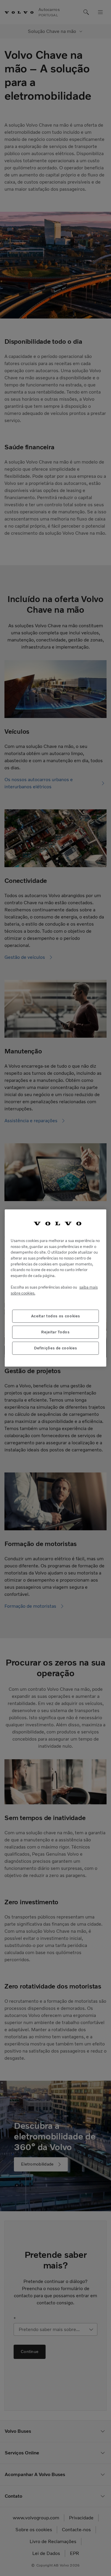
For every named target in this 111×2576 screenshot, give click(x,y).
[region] (55, 1288)
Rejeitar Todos (55, 1332)
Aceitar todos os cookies (56, 1316)
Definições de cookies (56, 1348)
